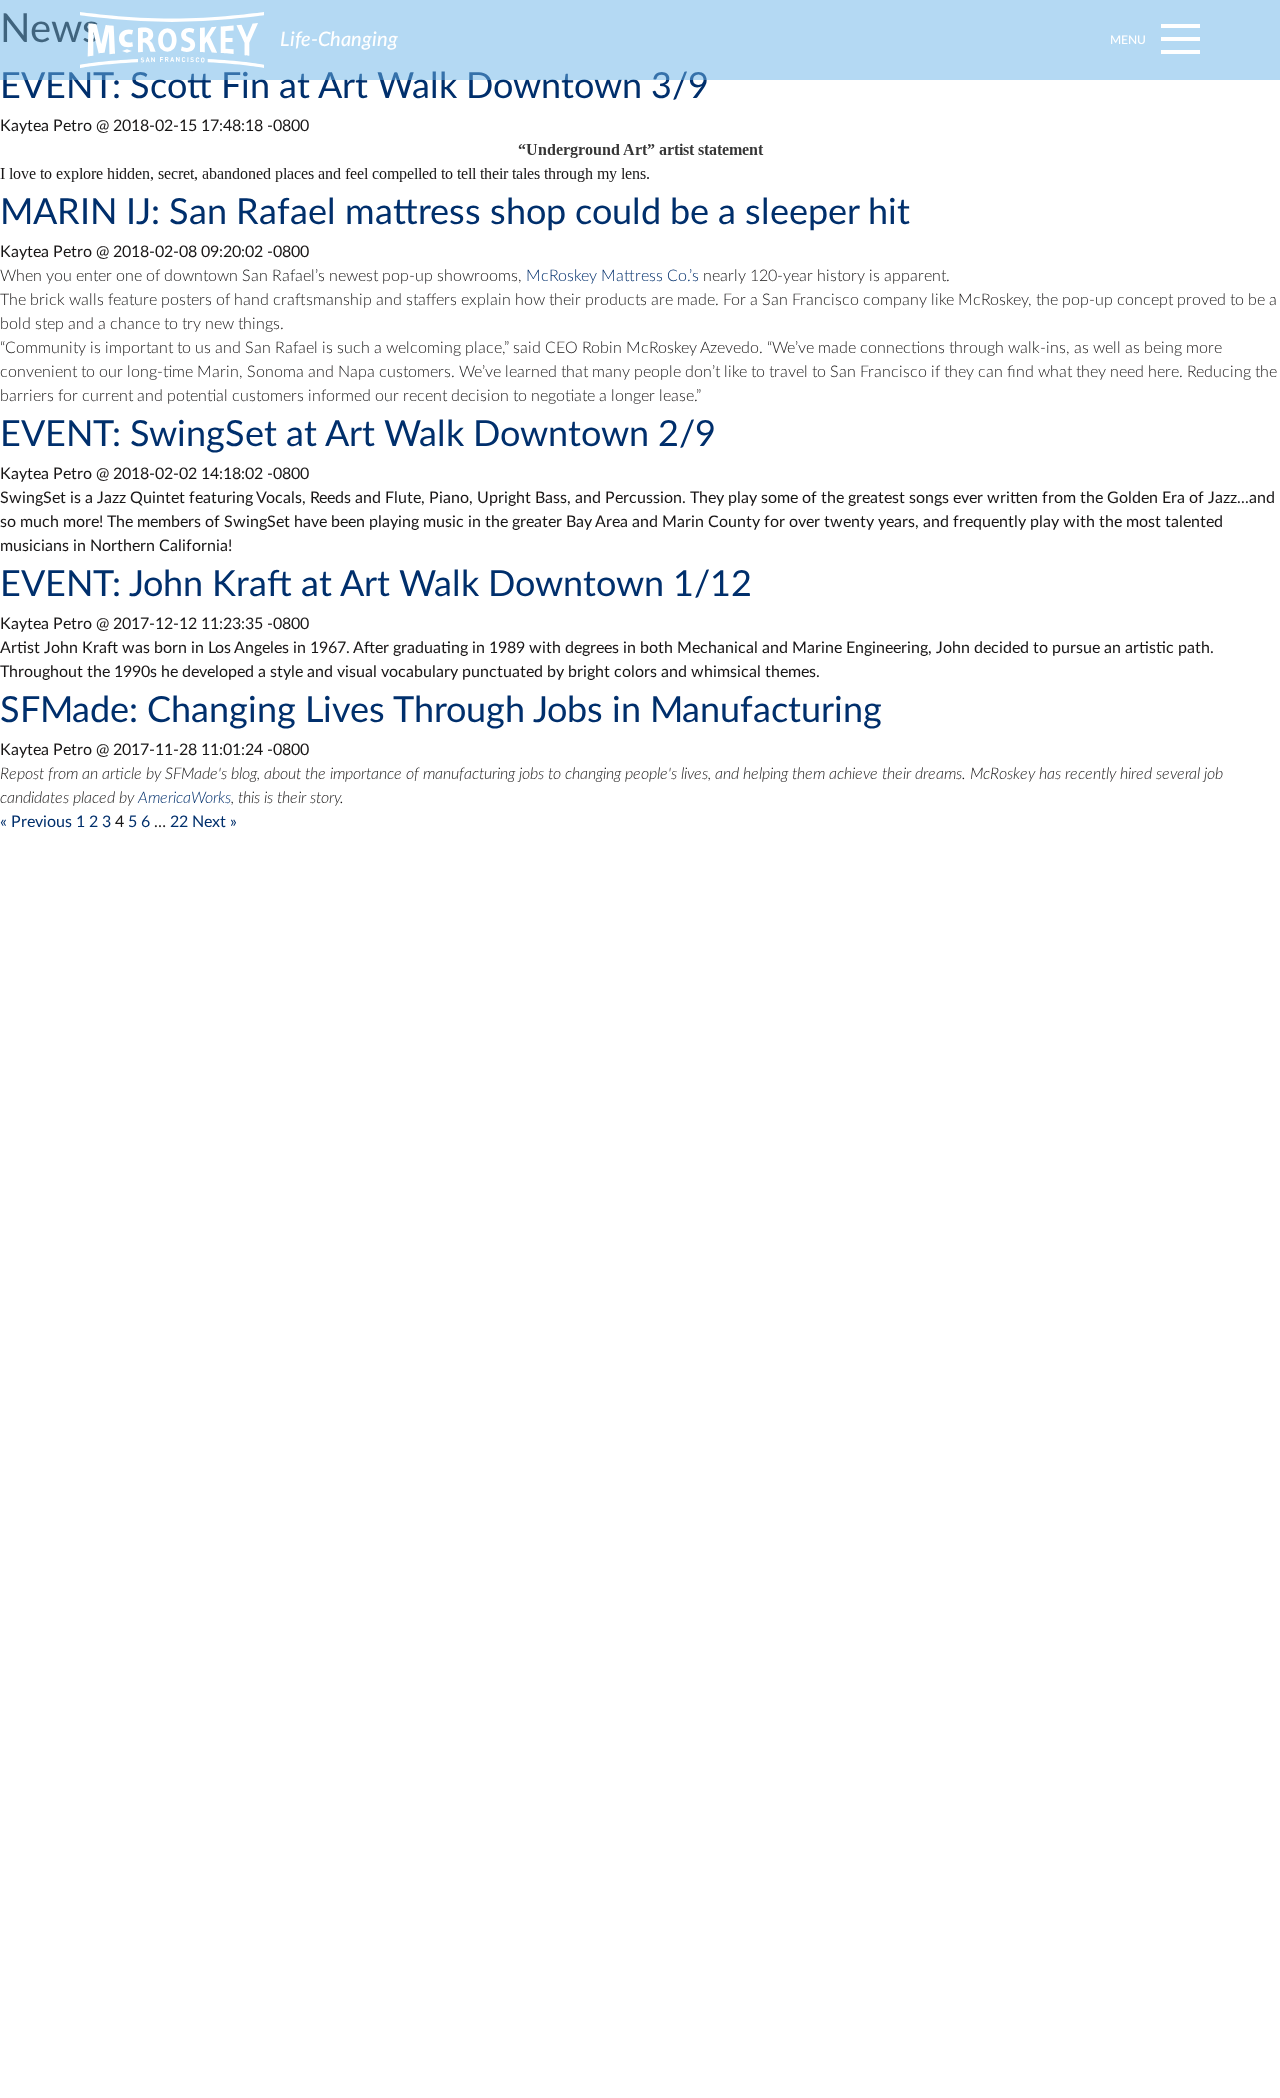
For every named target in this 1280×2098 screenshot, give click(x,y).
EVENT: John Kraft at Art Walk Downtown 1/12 (376, 585)
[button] (1152, 40)
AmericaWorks (184, 798)
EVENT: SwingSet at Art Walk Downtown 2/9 (358, 435)
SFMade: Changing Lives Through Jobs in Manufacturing (441, 711)
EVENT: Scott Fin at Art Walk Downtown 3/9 (354, 87)
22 (179, 822)
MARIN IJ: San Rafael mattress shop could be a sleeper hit (455, 213)
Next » (214, 822)
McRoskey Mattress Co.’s (612, 276)
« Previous (36, 822)
